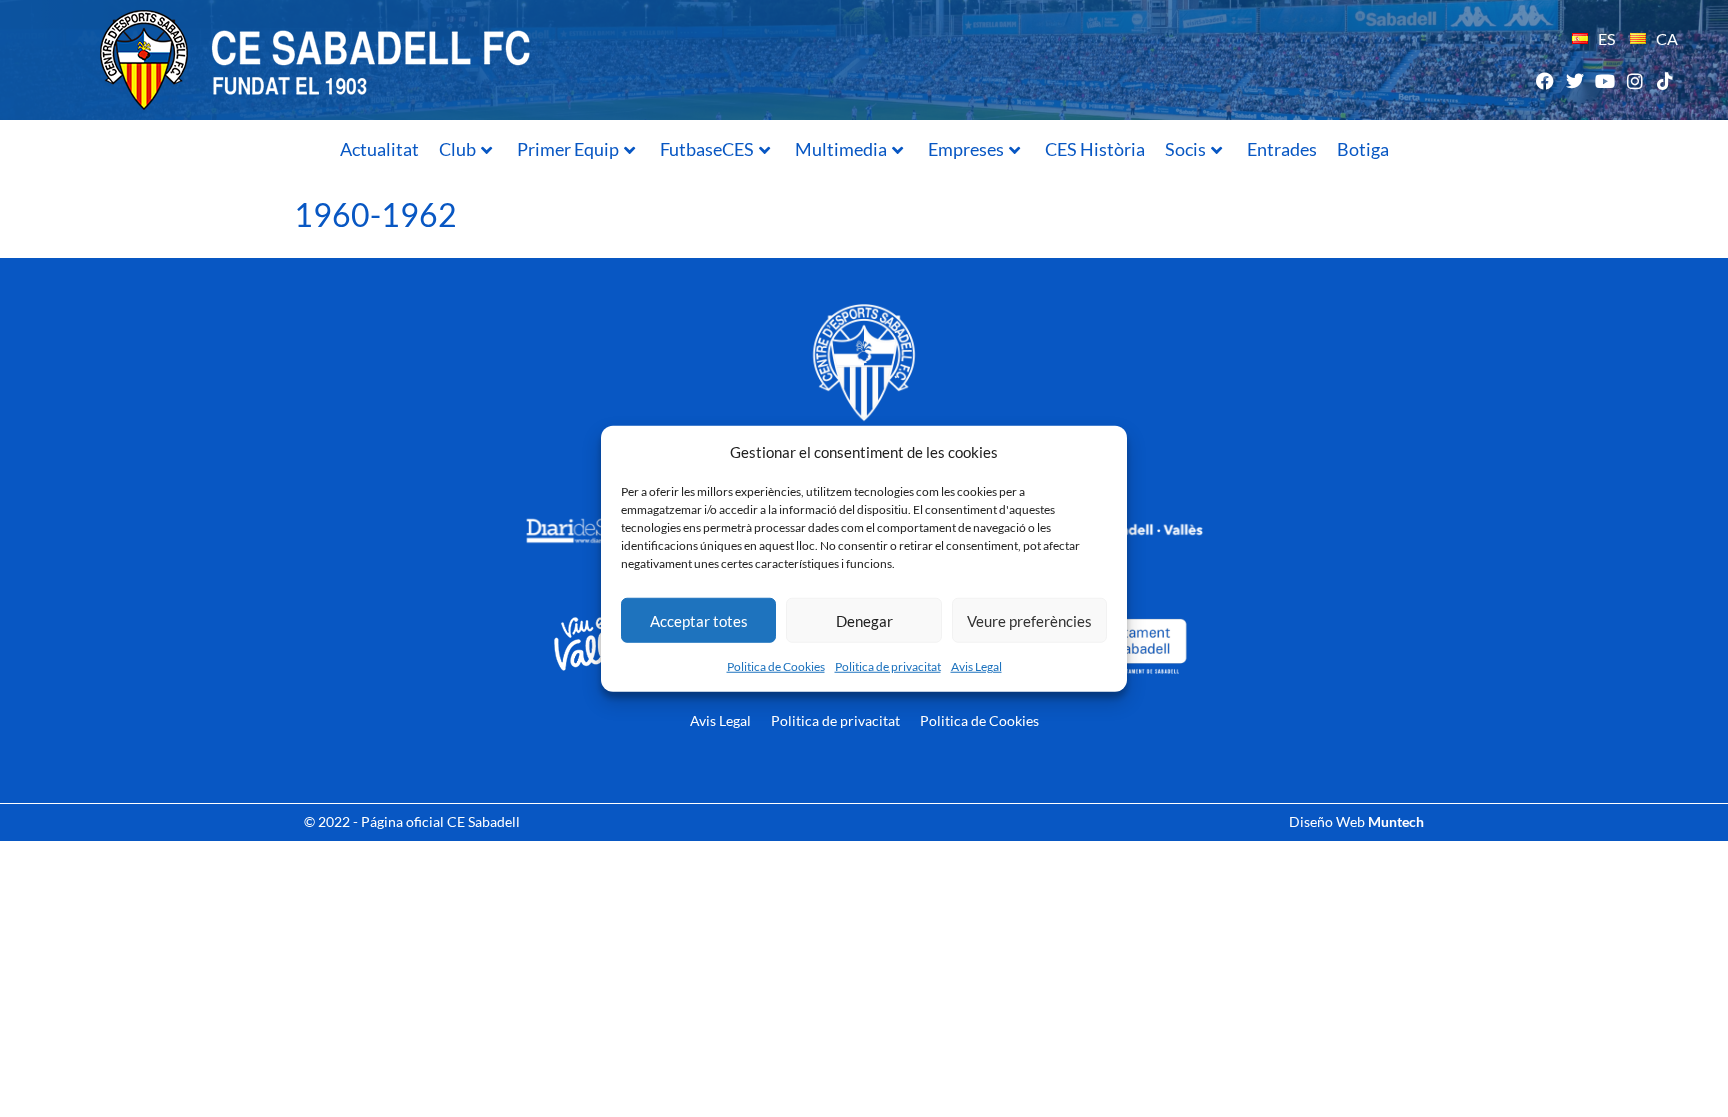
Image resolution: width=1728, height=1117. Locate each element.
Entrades (1282, 149)
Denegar (864, 620)
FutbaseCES (707, 149)
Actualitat (379, 149)
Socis (1185, 149)
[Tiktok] (1665, 80)
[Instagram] (1635, 80)
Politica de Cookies (776, 666)
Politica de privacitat (888, 666)
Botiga (1363, 149)
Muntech (1396, 821)
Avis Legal (976, 666)
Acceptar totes (699, 620)
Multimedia (841, 149)
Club (457, 149)
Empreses (966, 149)
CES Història (1095, 149)
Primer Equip (568, 149)
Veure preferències (1029, 620)
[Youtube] (1604, 80)
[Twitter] (1574, 80)
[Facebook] (1544, 80)
